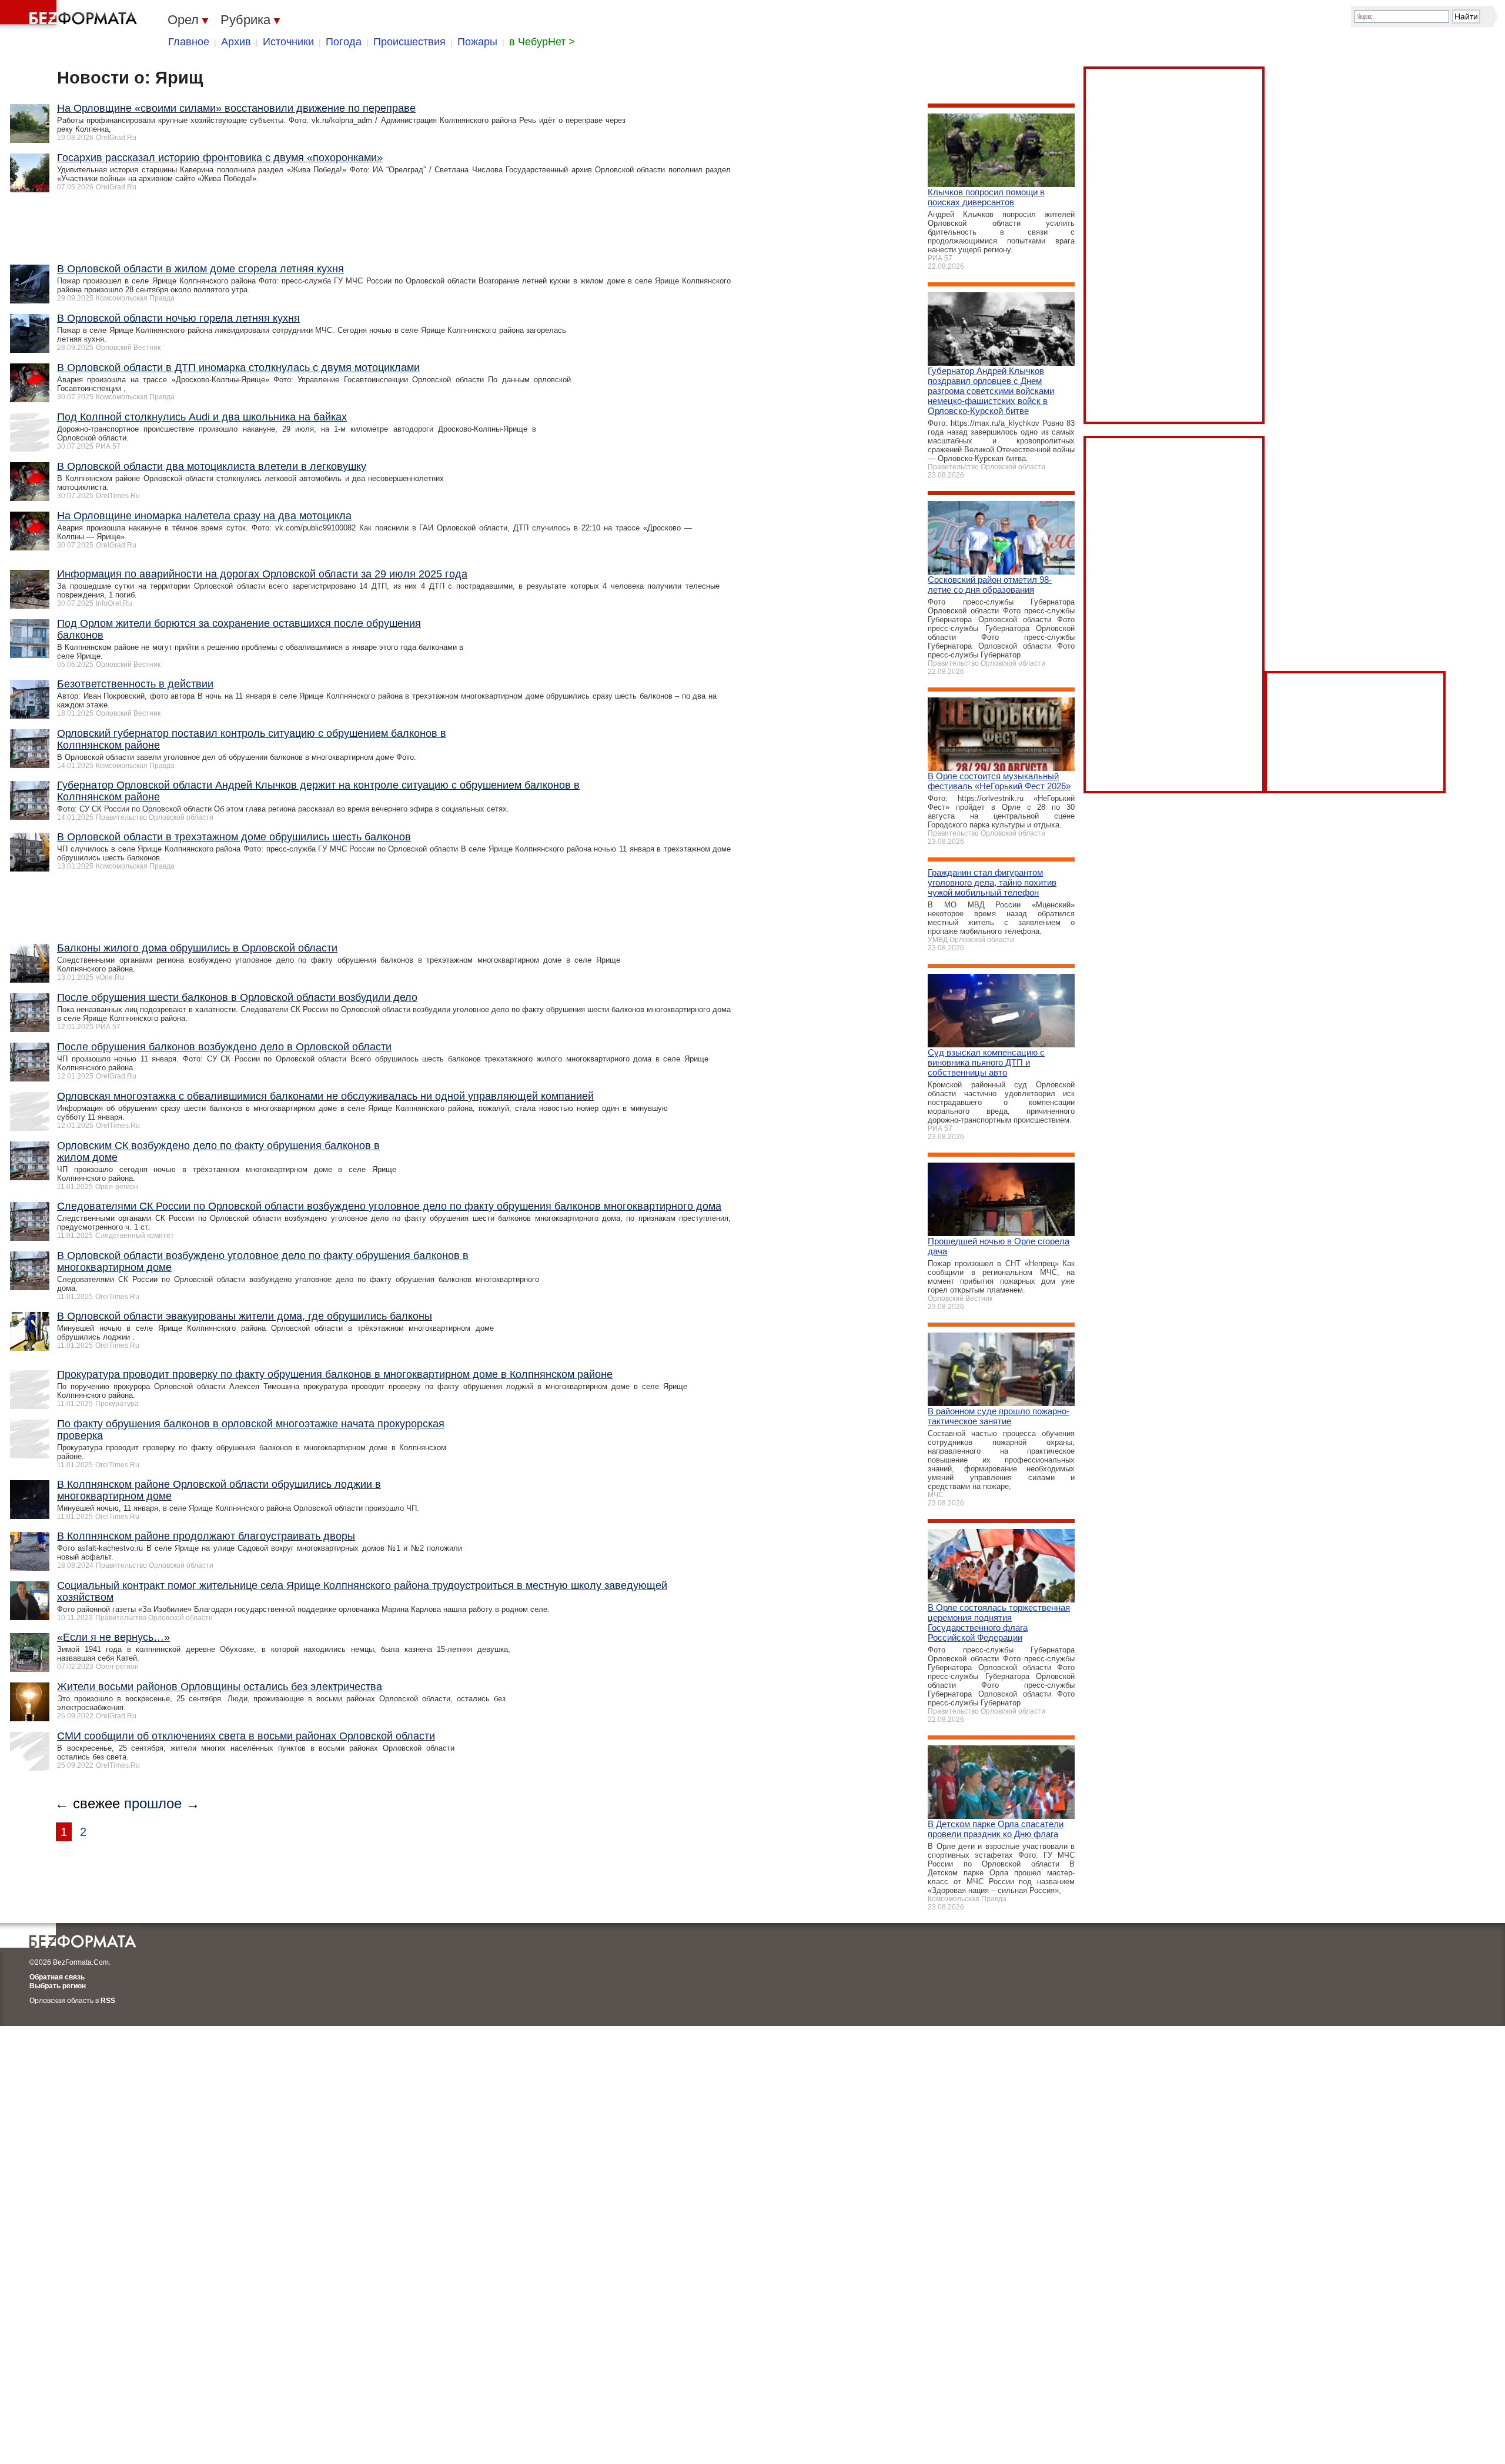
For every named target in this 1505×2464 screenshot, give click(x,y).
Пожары (477, 42)
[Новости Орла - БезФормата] (71, 15)
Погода (344, 42)
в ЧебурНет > (542, 42)
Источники (288, 42)
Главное (189, 42)
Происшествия (409, 42)
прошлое (153, 1803)
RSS (108, 2001)
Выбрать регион (58, 1986)
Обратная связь (57, 1977)
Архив (236, 42)
